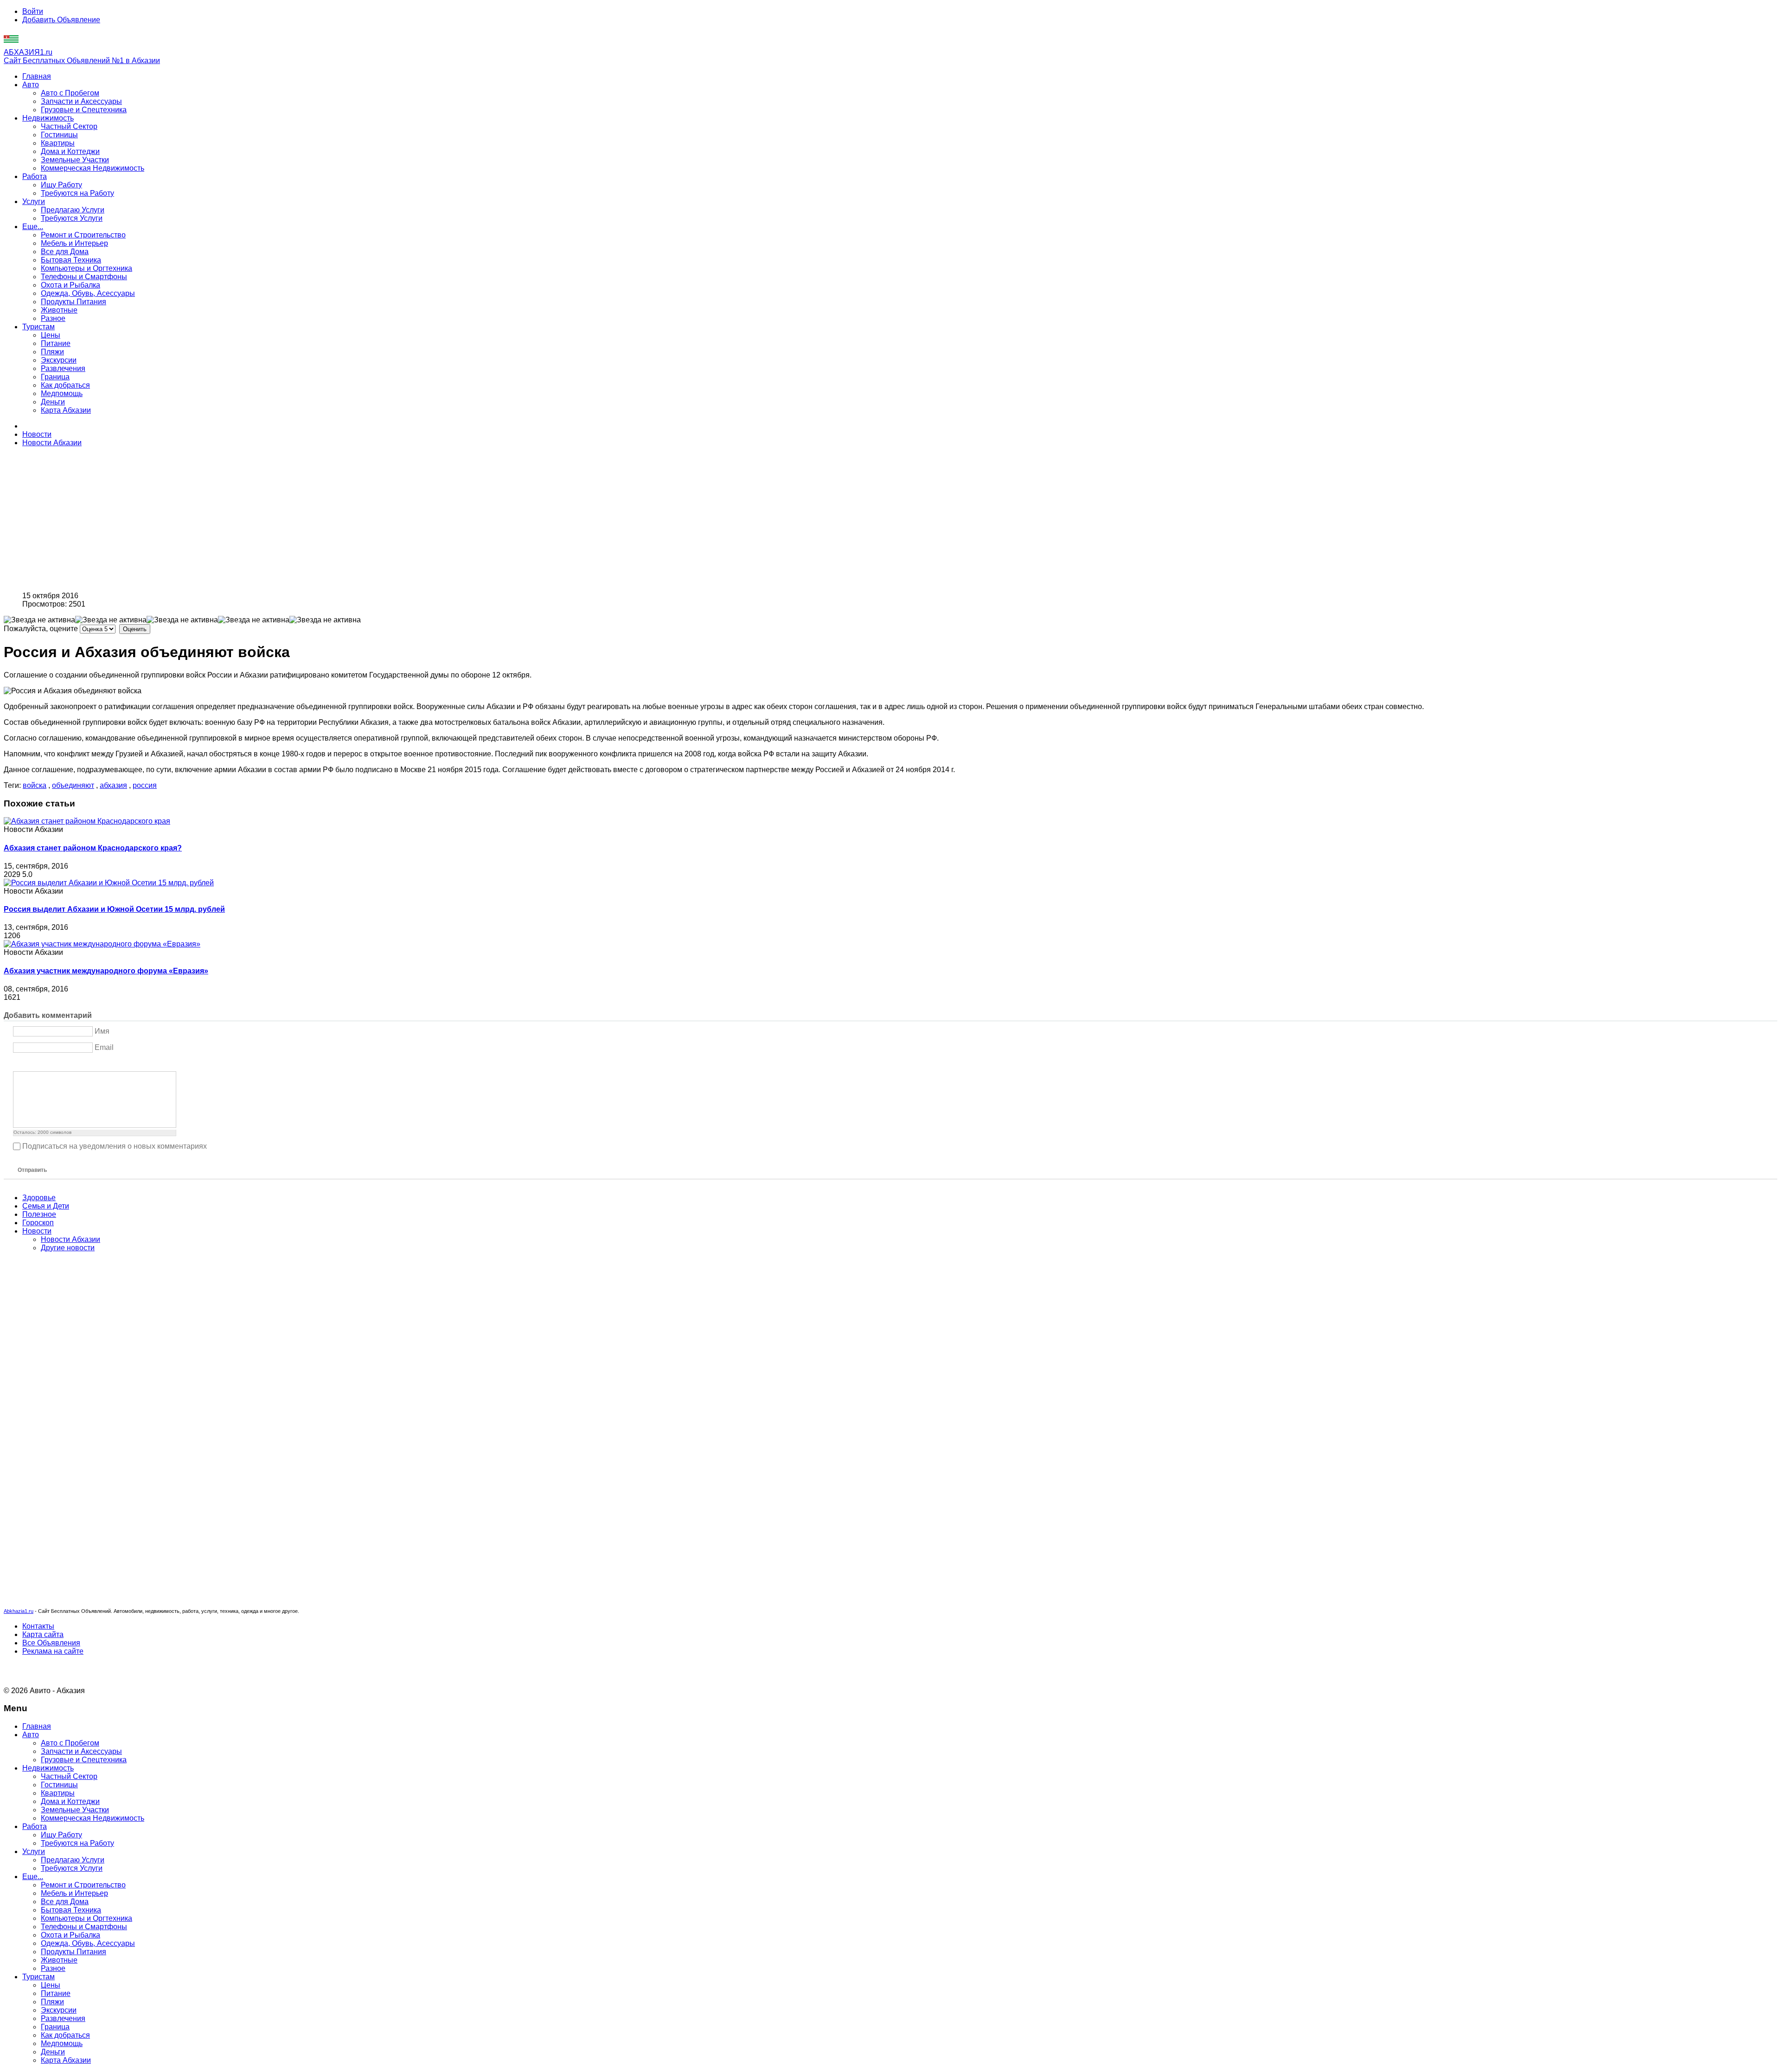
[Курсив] (30, 1064)
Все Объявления (51, 1643)
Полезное (39, 1214)
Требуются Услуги (72, 218)
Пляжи (52, 352)
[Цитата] (76, 1064)
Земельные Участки (75, 160)
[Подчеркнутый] (42, 1064)
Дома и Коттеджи (70, 151)
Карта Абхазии (66, 410)
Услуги (34, 201)
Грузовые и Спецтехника (84, 110)
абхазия (113, 785)
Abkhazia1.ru (19, 1611)
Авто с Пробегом (70, 93)
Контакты (38, 1626)
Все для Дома (65, 252)
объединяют (73, 785)
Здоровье (39, 1198)
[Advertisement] (282, 519)
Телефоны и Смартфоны (84, 277)
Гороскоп (38, 1223)
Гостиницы (59, 135)
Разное (53, 318)
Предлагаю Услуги (73, 210)
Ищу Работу (61, 185)
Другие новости (68, 1248)
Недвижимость (48, 118)
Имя (102, 1031)
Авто (31, 85)
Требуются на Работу (77, 193)
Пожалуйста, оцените (41, 629)
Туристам (38, 327)
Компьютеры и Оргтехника (86, 268)
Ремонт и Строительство (83, 235)
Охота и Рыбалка (70, 285)
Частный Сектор (69, 126)
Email (104, 1047)
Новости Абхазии (52, 443)
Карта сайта (43, 1634)
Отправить (32, 1170)
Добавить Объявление (61, 20)
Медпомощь (62, 393)
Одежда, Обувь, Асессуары (88, 293)
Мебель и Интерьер (74, 243)
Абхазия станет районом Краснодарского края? (93, 848)
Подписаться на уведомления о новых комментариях (115, 1146)
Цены (51, 335)
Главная (37, 76)
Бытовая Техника (71, 260)
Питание (56, 343)
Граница (55, 377)
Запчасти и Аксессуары (81, 101)
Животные (59, 310)
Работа (35, 176)
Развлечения (63, 368)
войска (35, 785)
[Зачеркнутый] (53, 1064)
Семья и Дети (46, 1206)
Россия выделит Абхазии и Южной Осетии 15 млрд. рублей (114, 909)
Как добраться (65, 385)
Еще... (33, 227)
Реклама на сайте (53, 1651)
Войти (33, 11)
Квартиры (58, 143)
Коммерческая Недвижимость (93, 168)
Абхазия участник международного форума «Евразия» (106, 971)
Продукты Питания (74, 302)
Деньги (53, 402)
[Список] (88, 1064)
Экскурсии (59, 360)
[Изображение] (65, 1064)
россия (145, 785)
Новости (37, 434)
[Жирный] (18, 1064)
